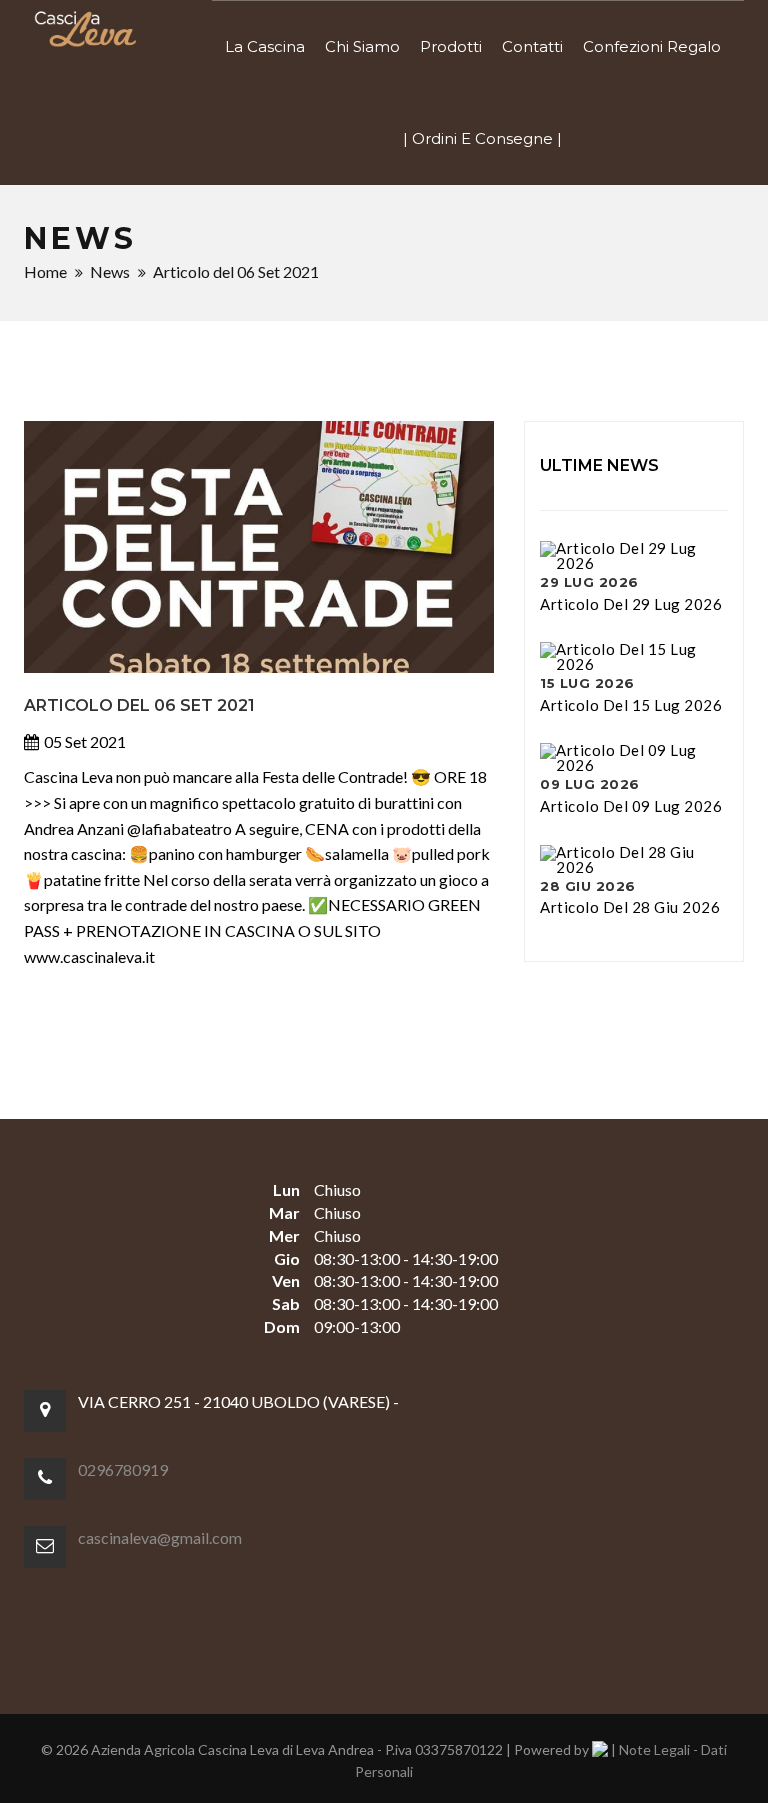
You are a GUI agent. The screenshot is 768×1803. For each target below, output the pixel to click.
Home (45, 271)
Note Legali (654, 1749)
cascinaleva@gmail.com (160, 1537)
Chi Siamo (362, 46)
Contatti (532, 46)
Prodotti (451, 46)
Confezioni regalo (652, 46)
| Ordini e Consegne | (482, 138)
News (110, 271)
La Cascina (265, 46)
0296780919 (123, 1469)
